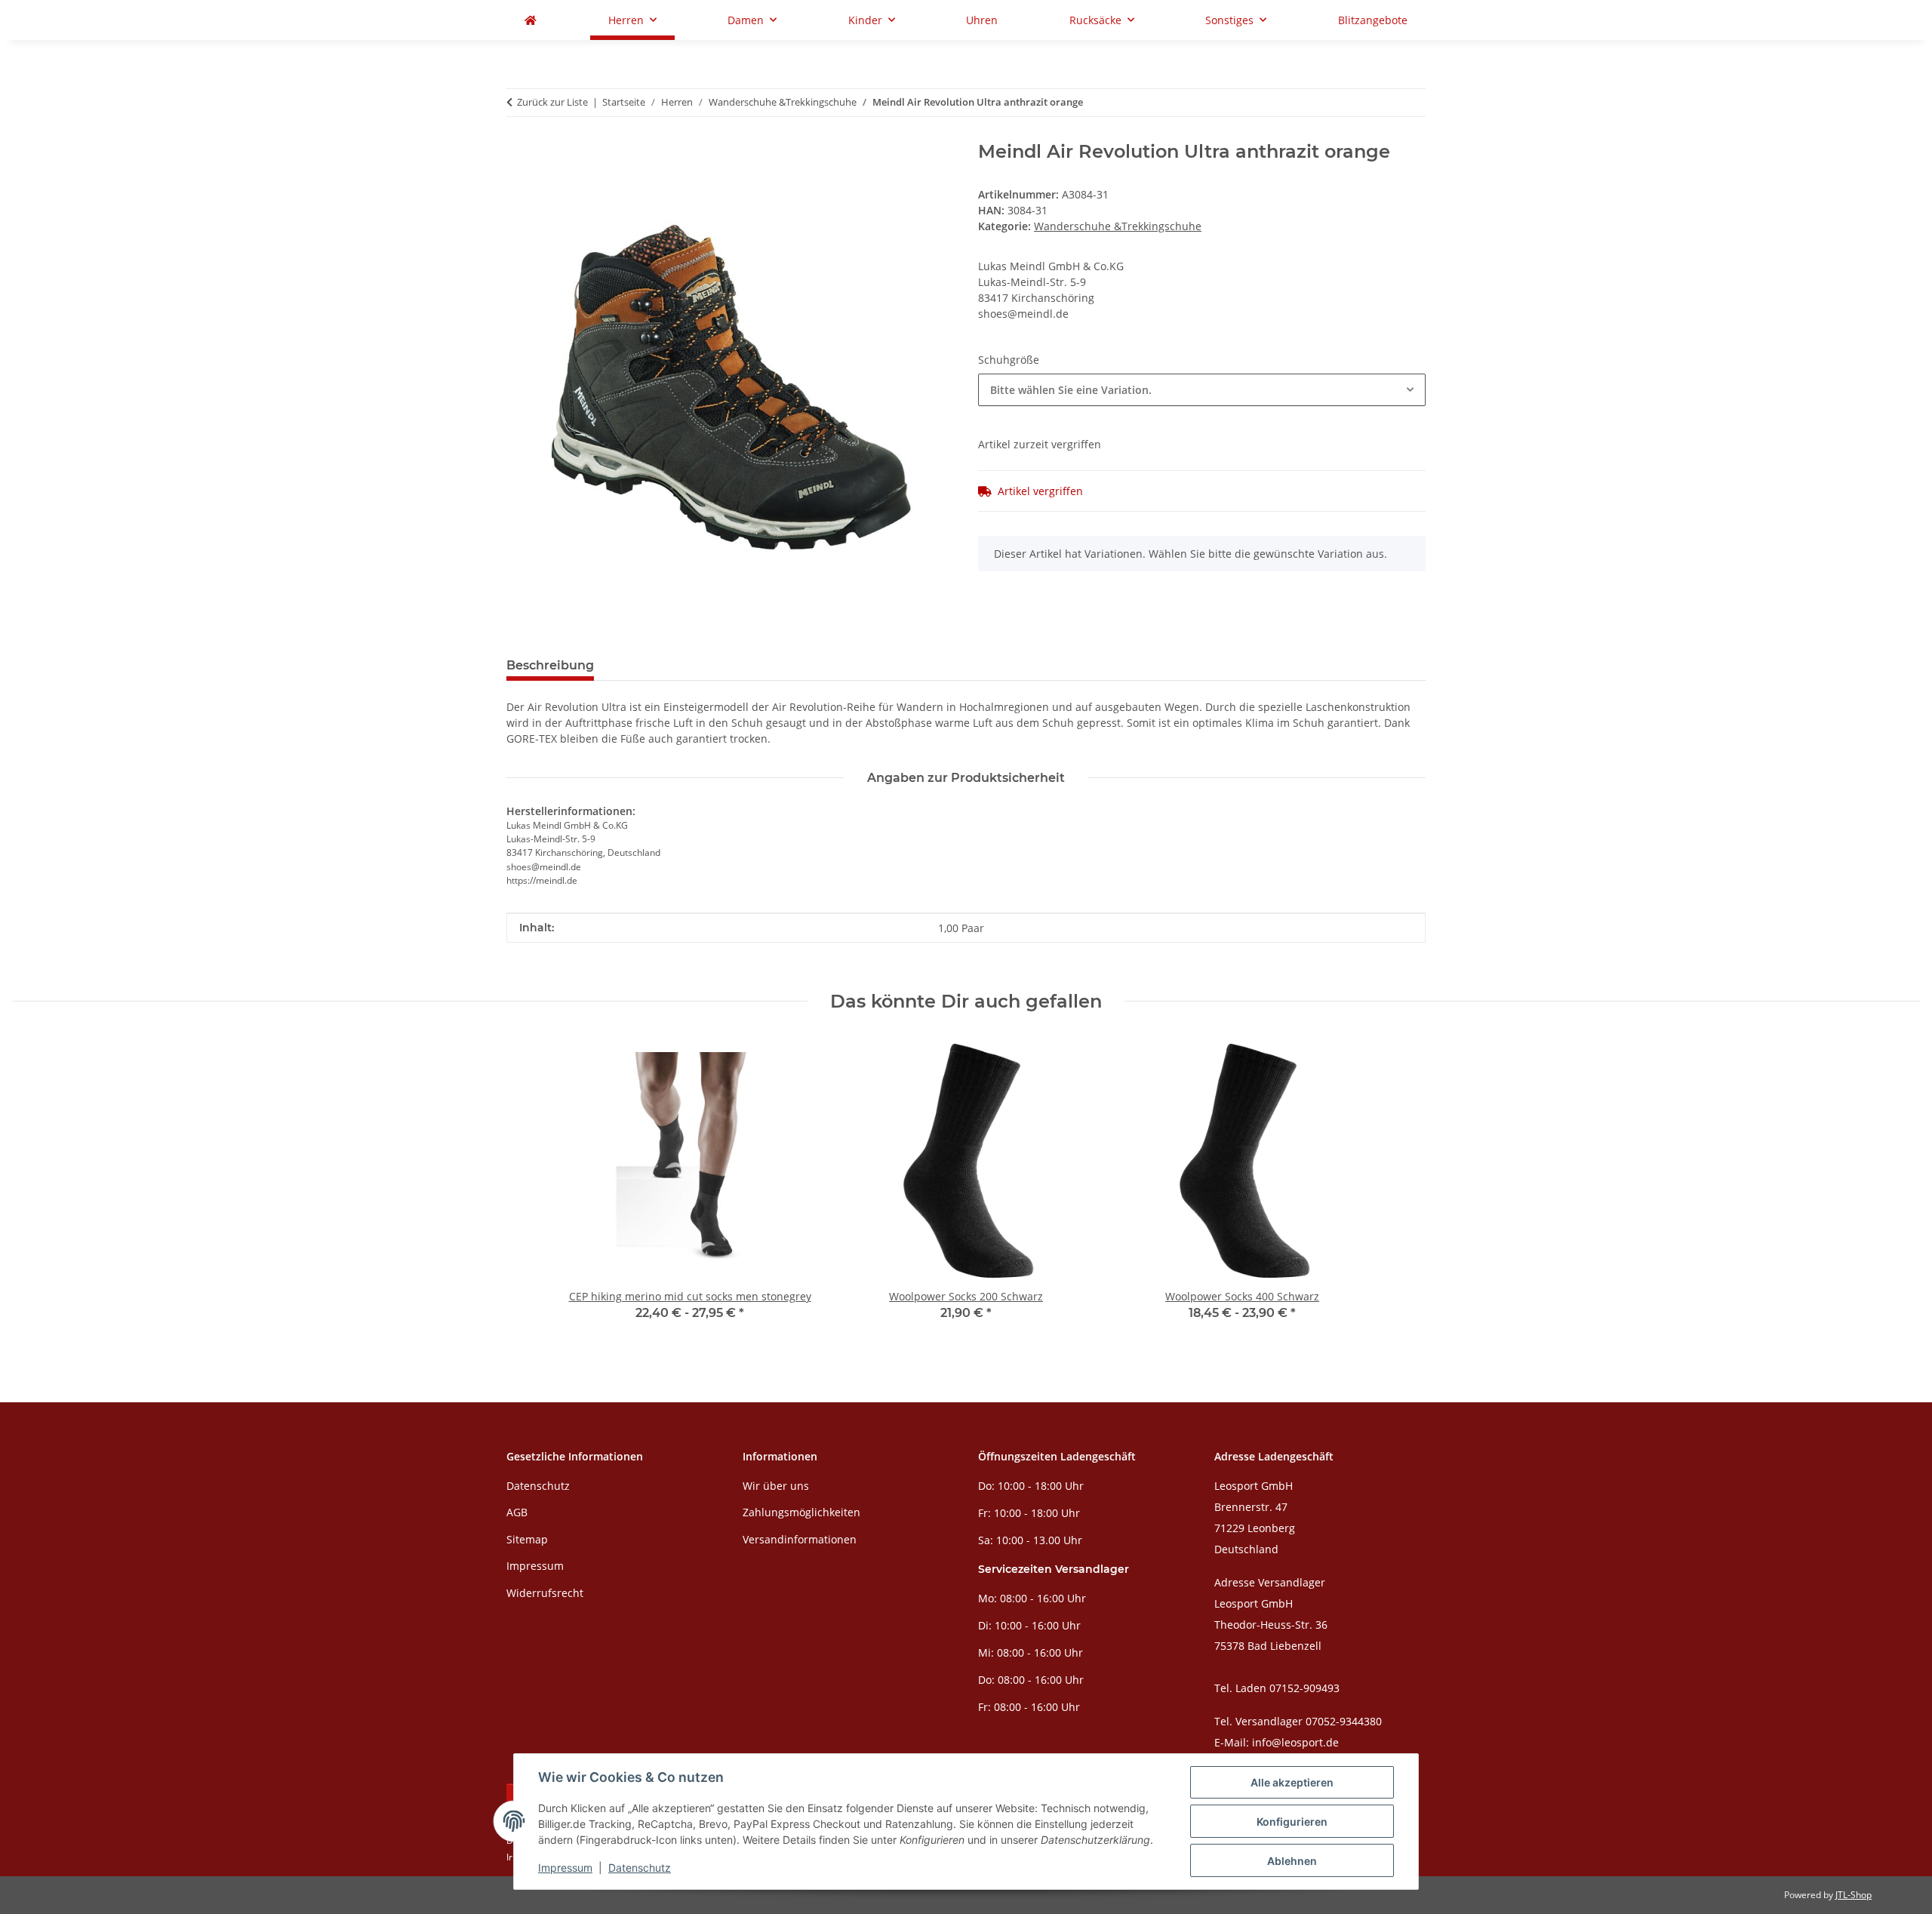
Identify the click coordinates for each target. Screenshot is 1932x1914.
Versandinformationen (800, 1539)
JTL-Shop (1854, 1895)
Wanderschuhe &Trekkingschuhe (1118, 226)
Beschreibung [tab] (550, 665)
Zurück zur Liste (552, 102)
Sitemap (527, 1539)
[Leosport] (531, 20)
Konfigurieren (1292, 1822)
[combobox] (1202, 390)
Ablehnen (1292, 1861)
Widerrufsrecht (545, 1593)
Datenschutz (640, 1868)
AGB (517, 1512)
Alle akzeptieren (1292, 1782)
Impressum (565, 1868)
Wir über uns (776, 1486)
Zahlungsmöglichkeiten (801, 1512)
